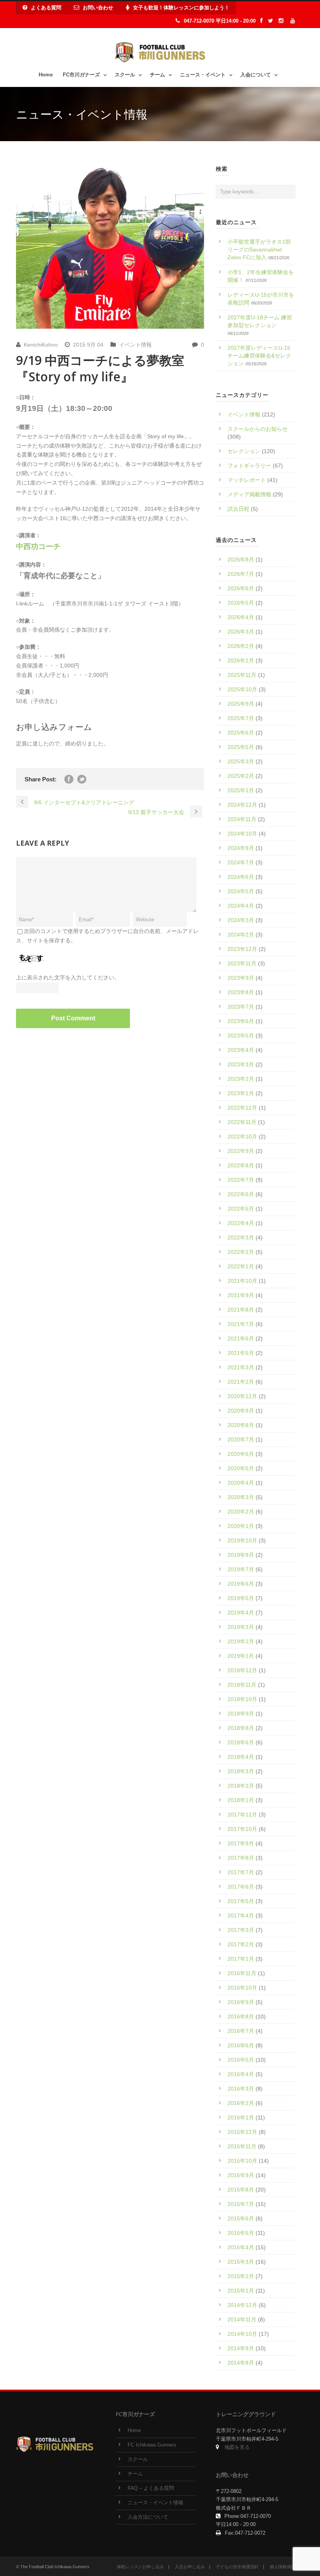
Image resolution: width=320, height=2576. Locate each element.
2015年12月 (242, 2132)
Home (46, 75)
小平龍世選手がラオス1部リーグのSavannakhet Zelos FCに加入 (259, 250)
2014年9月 (241, 2348)
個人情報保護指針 (287, 2567)
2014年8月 (241, 2363)
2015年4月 (241, 2247)
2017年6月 (241, 1887)
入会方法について (148, 2517)
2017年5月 (241, 1901)
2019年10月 (242, 1540)
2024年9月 (241, 848)
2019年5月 (241, 1598)
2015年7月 (241, 2204)
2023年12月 (242, 949)
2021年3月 (241, 1367)
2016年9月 (241, 2002)
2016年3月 (241, 2089)
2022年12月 (242, 1108)
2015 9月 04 (88, 345)
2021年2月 (241, 1382)
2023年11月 (242, 963)
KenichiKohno (41, 345)
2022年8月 (241, 1165)
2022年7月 (241, 1180)
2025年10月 (242, 689)
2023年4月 (241, 1050)
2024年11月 (242, 819)
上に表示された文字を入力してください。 (68, 977)
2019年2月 (241, 1641)
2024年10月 (242, 834)
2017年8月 (241, 1858)
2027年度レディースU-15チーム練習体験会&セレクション (259, 356)
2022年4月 (241, 1223)
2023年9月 (241, 978)
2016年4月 (241, 2074)
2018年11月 (242, 1685)
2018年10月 (242, 1699)
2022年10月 (242, 1137)
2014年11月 (242, 2319)
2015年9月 (241, 2175)
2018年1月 (241, 1800)
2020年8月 (241, 1425)
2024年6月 (241, 877)
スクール (125, 75)
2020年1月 (241, 1526)
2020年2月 (241, 1512)
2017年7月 (241, 1872)
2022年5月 (241, 1209)
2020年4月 (241, 1483)
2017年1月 (241, 1959)
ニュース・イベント (203, 75)
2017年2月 (241, 1944)
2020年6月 (241, 1454)
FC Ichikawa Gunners (152, 2445)
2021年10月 (242, 1281)
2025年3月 (241, 761)
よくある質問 (46, 8)
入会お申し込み (190, 2567)
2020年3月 (241, 1497)
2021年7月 (241, 1324)
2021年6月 (241, 1338)
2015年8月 (241, 2190)
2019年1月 (241, 1656)
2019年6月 (241, 1584)
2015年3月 (241, 2262)
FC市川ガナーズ (81, 75)
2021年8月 (241, 1310)
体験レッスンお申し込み (140, 2567)
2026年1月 (241, 660)
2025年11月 (242, 675)
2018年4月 (241, 1757)
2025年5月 (241, 747)
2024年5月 (241, 891)
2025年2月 (241, 776)
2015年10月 (242, 2161)
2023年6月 (241, 1021)
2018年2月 (241, 1786)
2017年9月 (241, 1843)
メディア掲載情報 (249, 494)
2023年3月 (241, 1064)
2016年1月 (241, 2117)
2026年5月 (241, 603)
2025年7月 (241, 718)
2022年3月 (241, 1238)
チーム (157, 75)
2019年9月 (241, 1555)
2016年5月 (241, 2060)
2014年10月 (242, 2334)
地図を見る (237, 2447)
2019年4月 (241, 1613)
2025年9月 (241, 704)
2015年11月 (242, 2146)
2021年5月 (241, 1353)
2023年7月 (241, 1007)
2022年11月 (242, 1122)
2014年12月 (242, 2305)
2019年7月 (241, 1569)
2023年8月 (241, 992)
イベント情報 (135, 345)
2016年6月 (241, 2045)
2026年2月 (241, 646)
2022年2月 (241, 1252)
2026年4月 (241, 617)
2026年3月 (241, 632)
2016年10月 (242, 1988)
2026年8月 (241, 559)
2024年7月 (241, 862)
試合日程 (238, 509)
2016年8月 (241, 2017)
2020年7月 (241, 1439)
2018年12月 (242, 1670)
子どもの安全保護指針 (237, 2567)
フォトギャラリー (249, 466)
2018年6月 (241, 1742)
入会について (256, 75)
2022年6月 (241, 1194)
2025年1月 (241, 790)
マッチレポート (247, 480)
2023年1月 (241, 1093)
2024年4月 (241, 906)
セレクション (244, 451)
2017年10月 (242, 1829)
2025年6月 (241, 733)
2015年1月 (241, 2291)
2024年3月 (241, 920)
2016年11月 (242, 1973)
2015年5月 (241, 2233)
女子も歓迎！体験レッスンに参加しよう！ (181, 8)
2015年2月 (241, 2276)
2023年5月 (241, 1036)
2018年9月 (241, 1714)
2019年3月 (241, 1627)
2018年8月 (241, 1728)
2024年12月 (242, 805)
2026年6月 (241, 588)
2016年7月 (241, 2031)
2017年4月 (241, 1916)
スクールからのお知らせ (258, 429)
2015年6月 (241, 2218)
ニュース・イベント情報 (156, 2503)
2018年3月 (241, 1771)
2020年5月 (241, 1468)
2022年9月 (241, 1151)
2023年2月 (241, 1079)
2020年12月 (242, 1396)
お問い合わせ (98, 8)
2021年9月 (241, 1295)
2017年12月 (242, 1815)
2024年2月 (241, 935)
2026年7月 (241, 574)
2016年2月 (241, 2103)
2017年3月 (241, 1930)
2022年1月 (241, 1266)
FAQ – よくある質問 (151, 2488)
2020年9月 (241, 1411)
